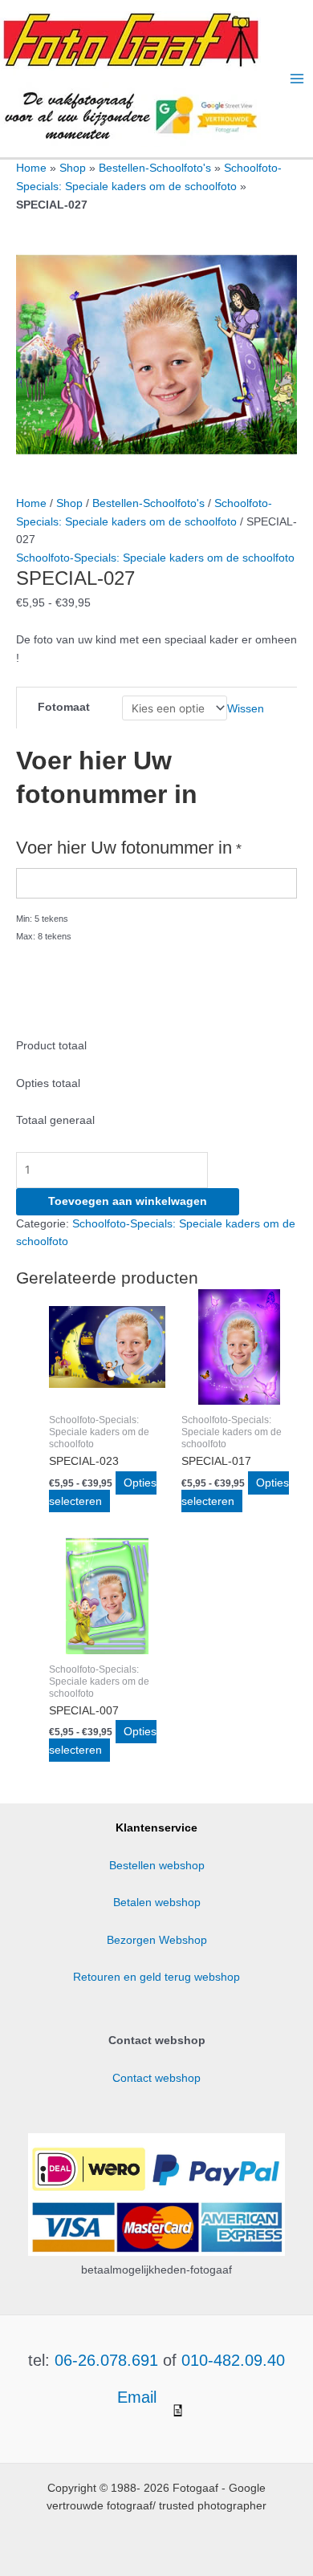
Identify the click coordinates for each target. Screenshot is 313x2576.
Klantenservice (156, 1828)
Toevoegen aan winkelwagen (128, 1201)
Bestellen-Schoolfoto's (155, 168)
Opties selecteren (103, 1492)
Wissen (246, 709)
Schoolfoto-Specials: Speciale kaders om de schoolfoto (155, 558)
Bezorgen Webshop (157, 1940)
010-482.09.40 (233, 2360)
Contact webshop (156, 2078)
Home (31, 168)
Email (139, 2397)
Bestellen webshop (157, 1866)
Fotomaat (64, 707)
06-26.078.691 (106, 2360)
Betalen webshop (157, 1903)
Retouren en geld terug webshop (156, 1977)
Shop (73, 168)
